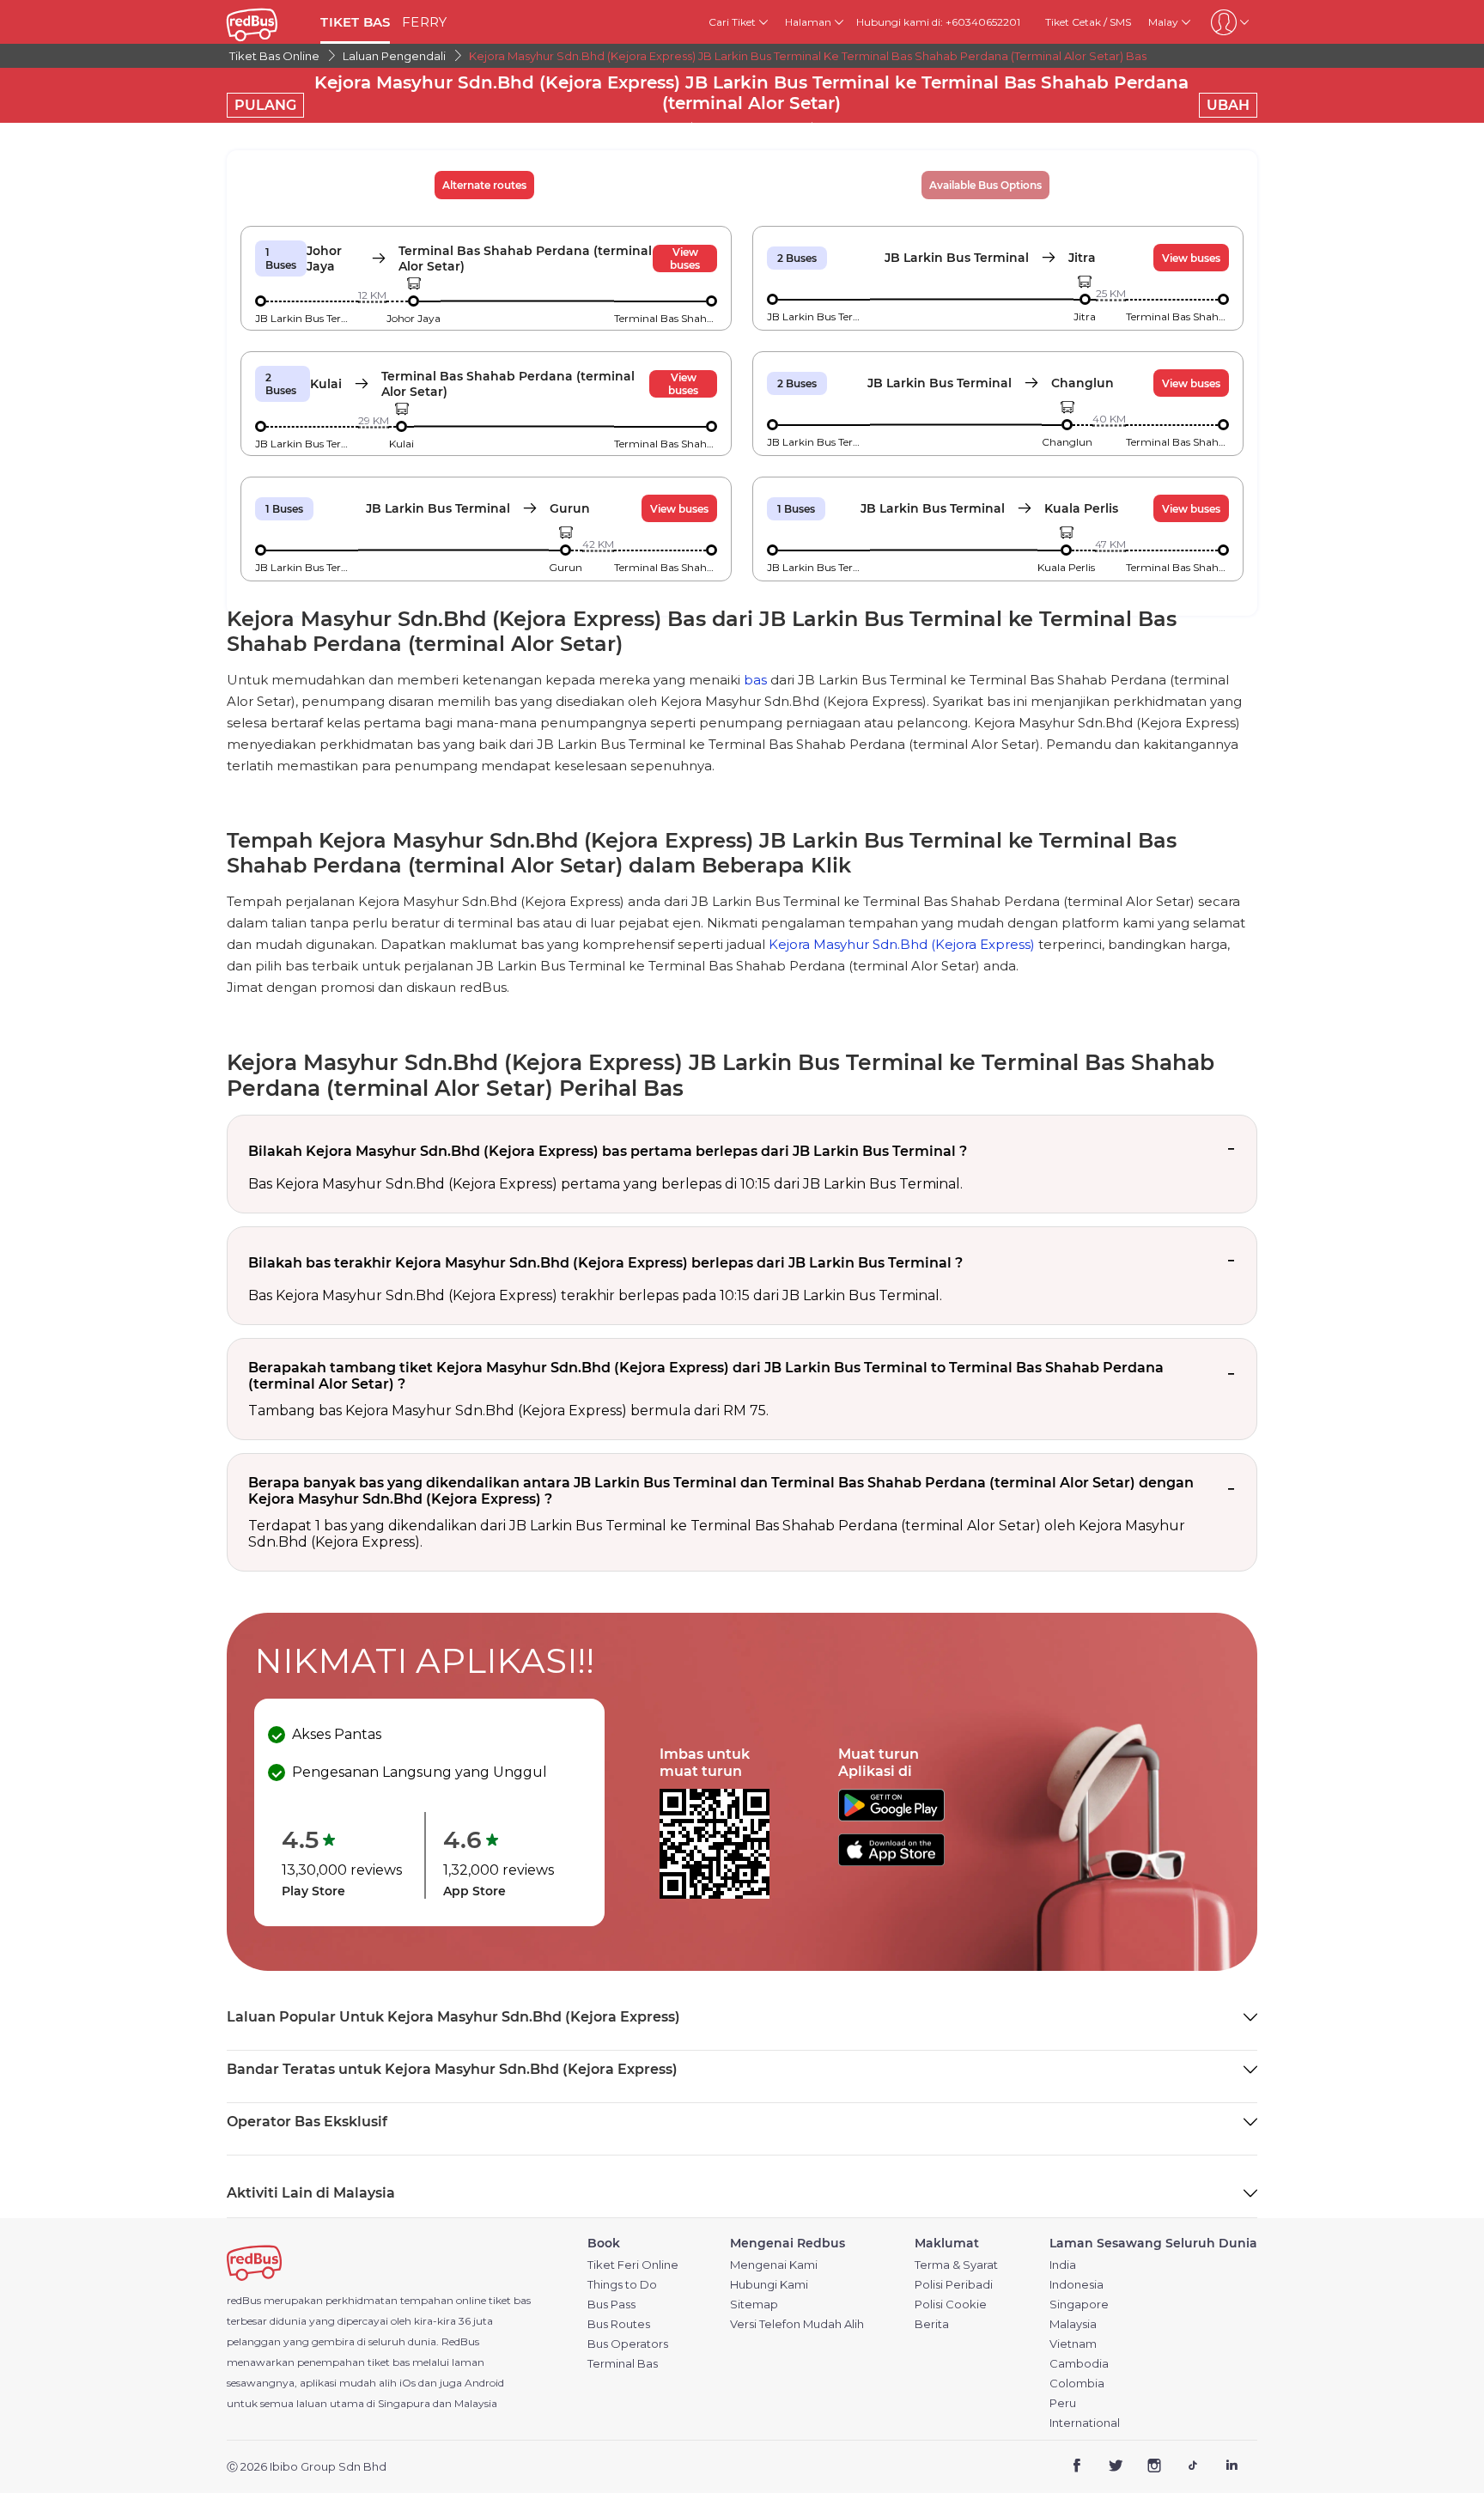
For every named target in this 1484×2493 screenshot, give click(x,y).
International (1085, 2423)
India (1063, 2265)
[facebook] (1077, 2468)
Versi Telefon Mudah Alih (797, 2324)
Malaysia (1073, 2324)
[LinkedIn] (1231, 2468)
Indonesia (1077, 2285)
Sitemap (754, 2305)
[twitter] (1116, 2468)
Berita (932, 2324)
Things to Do (622, 2285)
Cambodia (1079, 2364)
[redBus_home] (267, 22)
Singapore (1079, 2305)
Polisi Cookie (951, 2305)
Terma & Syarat (956, 2265)
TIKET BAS (355, 22)
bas (755, 680)
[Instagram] (1155, 2468)
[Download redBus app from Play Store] (891, 1817)
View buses (685, 258)
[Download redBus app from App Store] (891, 1861)
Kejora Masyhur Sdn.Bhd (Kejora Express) (902, 944)
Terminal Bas (623, 2364)
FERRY (424, 22)
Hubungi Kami (769, 2285)
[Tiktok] (1192, 2468)
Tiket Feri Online (633, 2265)
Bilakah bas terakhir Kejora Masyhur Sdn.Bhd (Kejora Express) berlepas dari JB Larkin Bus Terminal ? (605, 1263)
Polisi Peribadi (954, 2285)
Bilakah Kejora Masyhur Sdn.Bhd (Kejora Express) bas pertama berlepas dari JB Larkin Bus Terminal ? (608, 1151)
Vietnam (1073, 2344)
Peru (1063, 2403)
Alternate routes (484, 185)
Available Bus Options (985, 185)
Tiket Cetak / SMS (1088, 22)
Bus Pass (611, 2305)
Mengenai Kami (774, 2265)
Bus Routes (619, 2324)
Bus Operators (628, 2344)
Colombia (1077, 2384)
